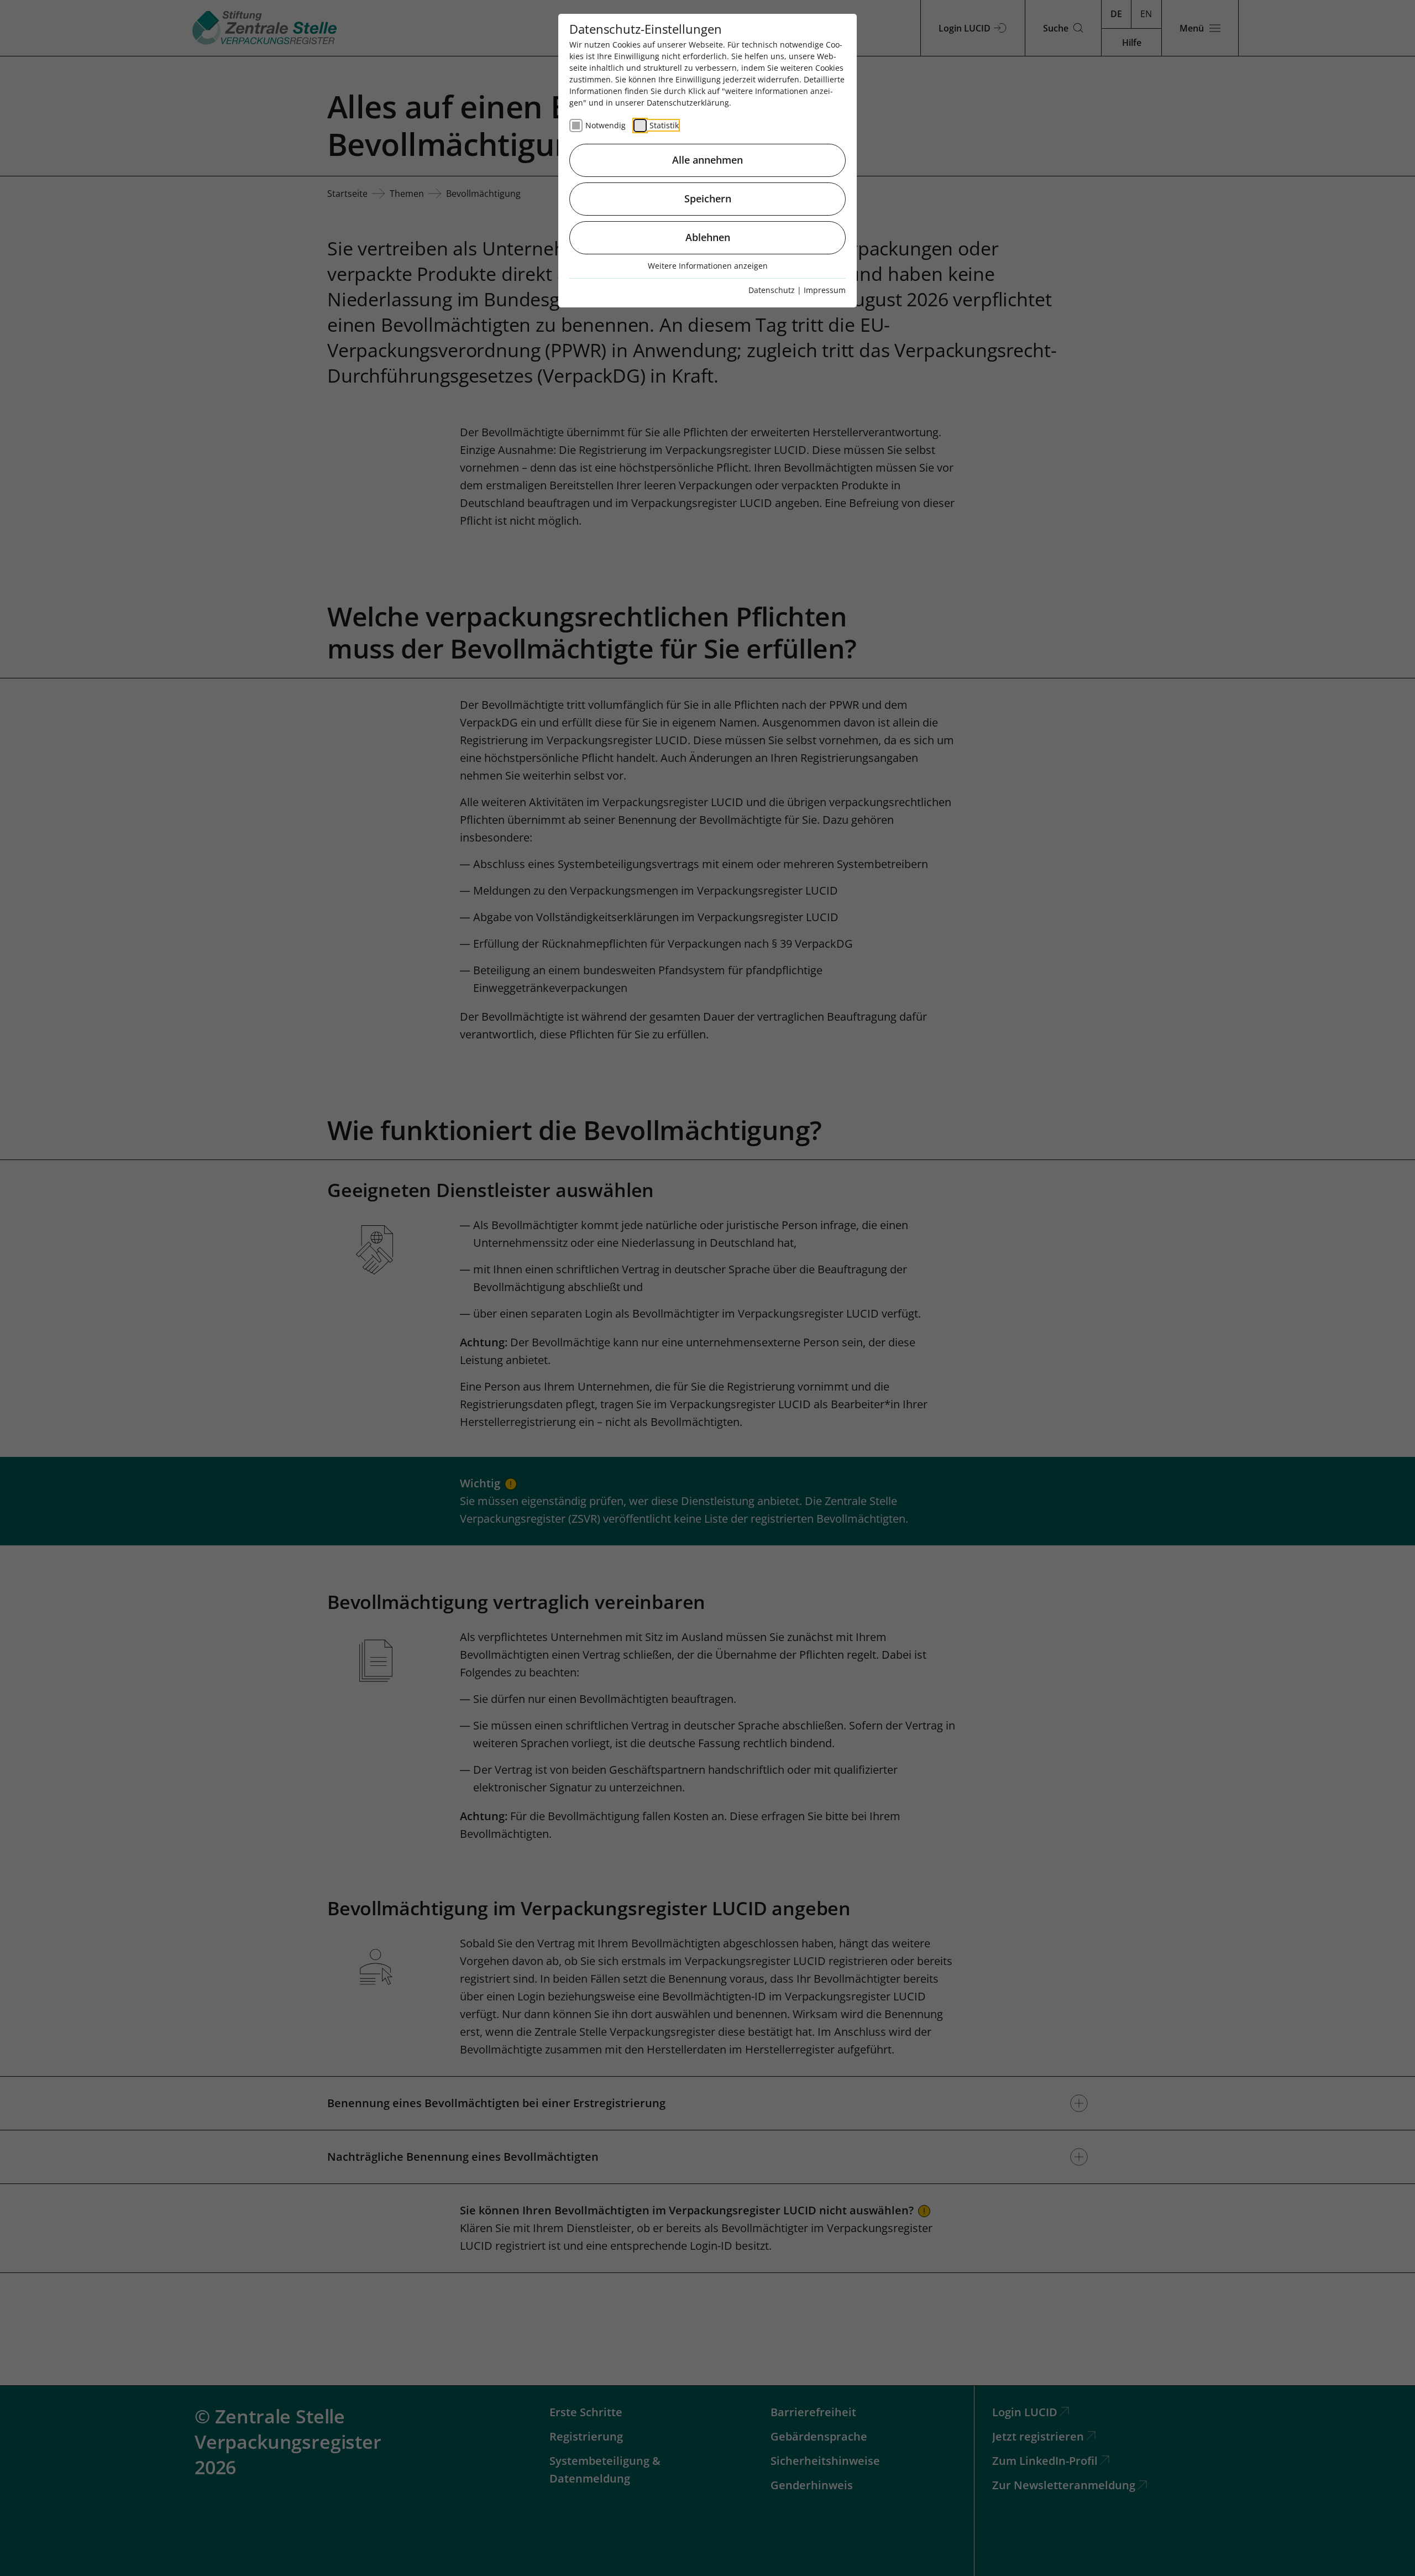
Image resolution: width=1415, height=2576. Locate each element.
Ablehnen (708, 237)
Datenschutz (772, 290)
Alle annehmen (707, 160)
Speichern (708, 198)
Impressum (825, 290)
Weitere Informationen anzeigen (708, 266)
